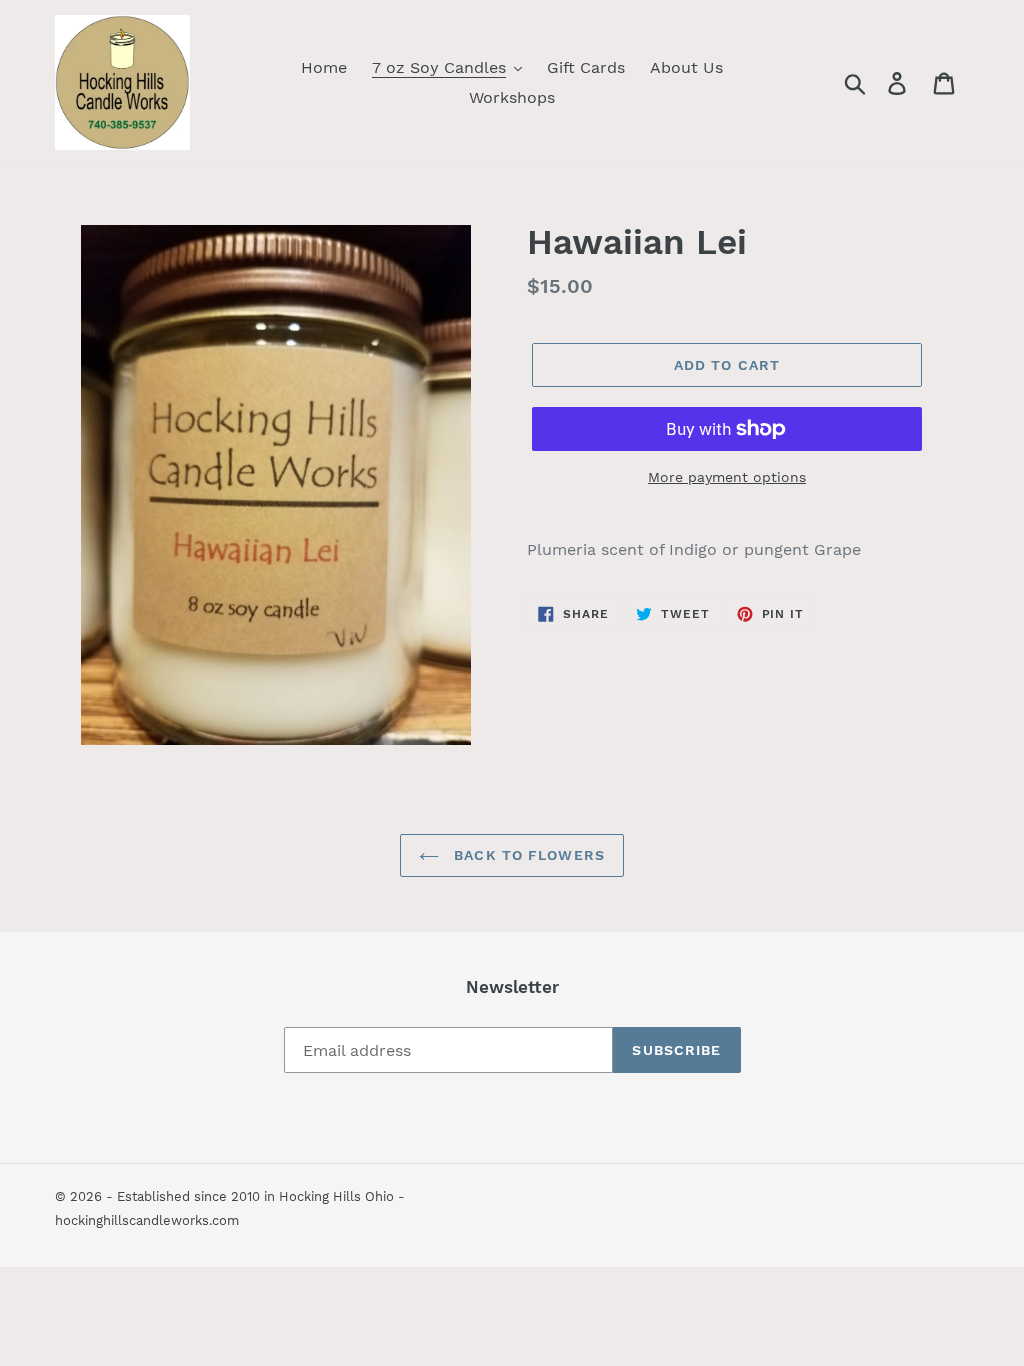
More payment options (727, 477)
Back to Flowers (527, 855)
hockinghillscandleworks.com (147, 1220)
